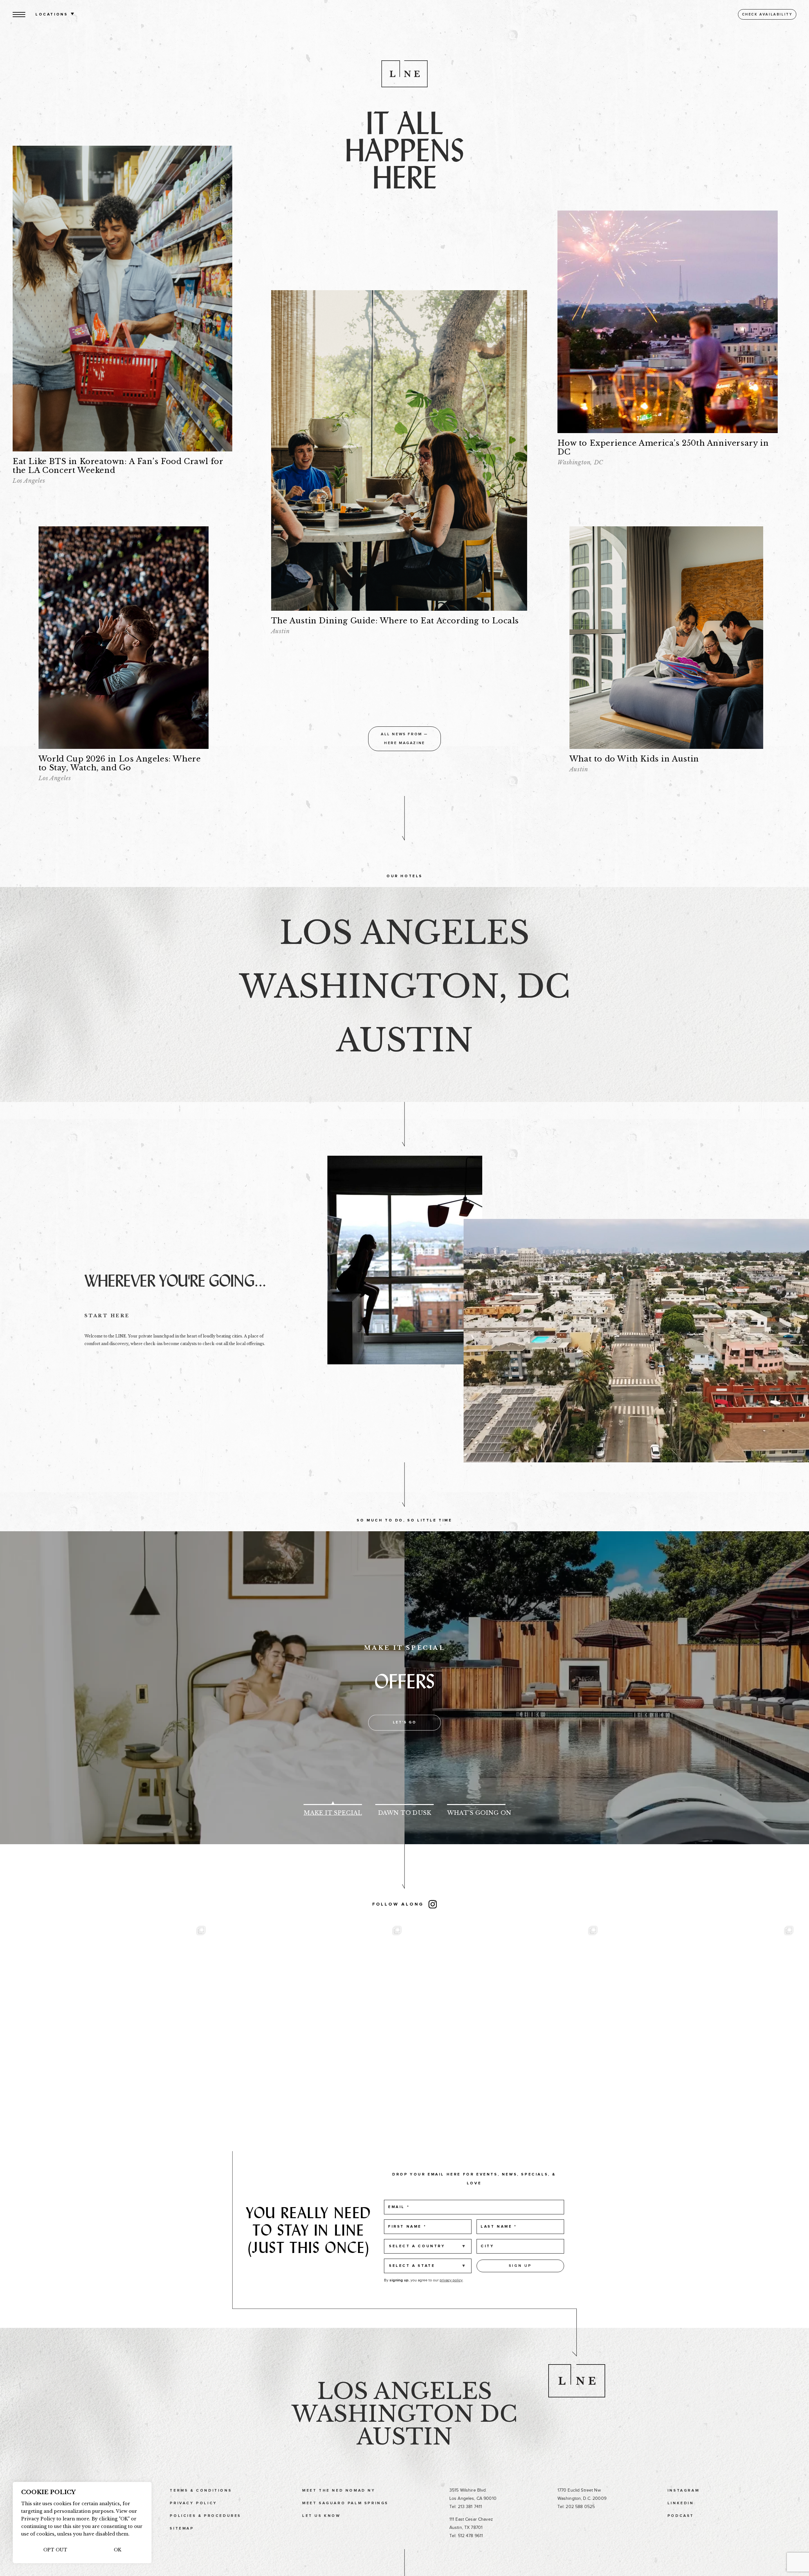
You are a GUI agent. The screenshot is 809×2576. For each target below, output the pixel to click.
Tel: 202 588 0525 (576, 2507)
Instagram (683, 2491)
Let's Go (405, 1723)
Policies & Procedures (205, 2516)
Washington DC (404, 2414)
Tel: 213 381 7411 (466, 2507)
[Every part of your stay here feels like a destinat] (307, 2019)
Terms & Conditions (201, 2491)
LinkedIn (681, 2503)
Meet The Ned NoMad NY (339, 2491)
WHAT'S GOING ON (476, 1813)
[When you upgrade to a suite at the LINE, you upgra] (698, 2019)
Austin (404, 2437)
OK (118, 2550)
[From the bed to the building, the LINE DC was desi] (111, 2019)
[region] (82, 2523)
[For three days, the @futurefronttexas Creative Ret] (502, 2019)
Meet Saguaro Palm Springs (345, 2503)
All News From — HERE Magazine (404, 739)
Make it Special (333, 1813)
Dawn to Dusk (404, 1813)
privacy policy (451, 2280)
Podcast (681, 2516)
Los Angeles (404, 2391)
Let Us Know (321, 2516)
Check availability (767, 14)
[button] (19, 14)
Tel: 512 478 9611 (466, 2536)
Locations (52, 15)
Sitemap (182, 2529)
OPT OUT (55, 2550)
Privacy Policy (193, 2503)
